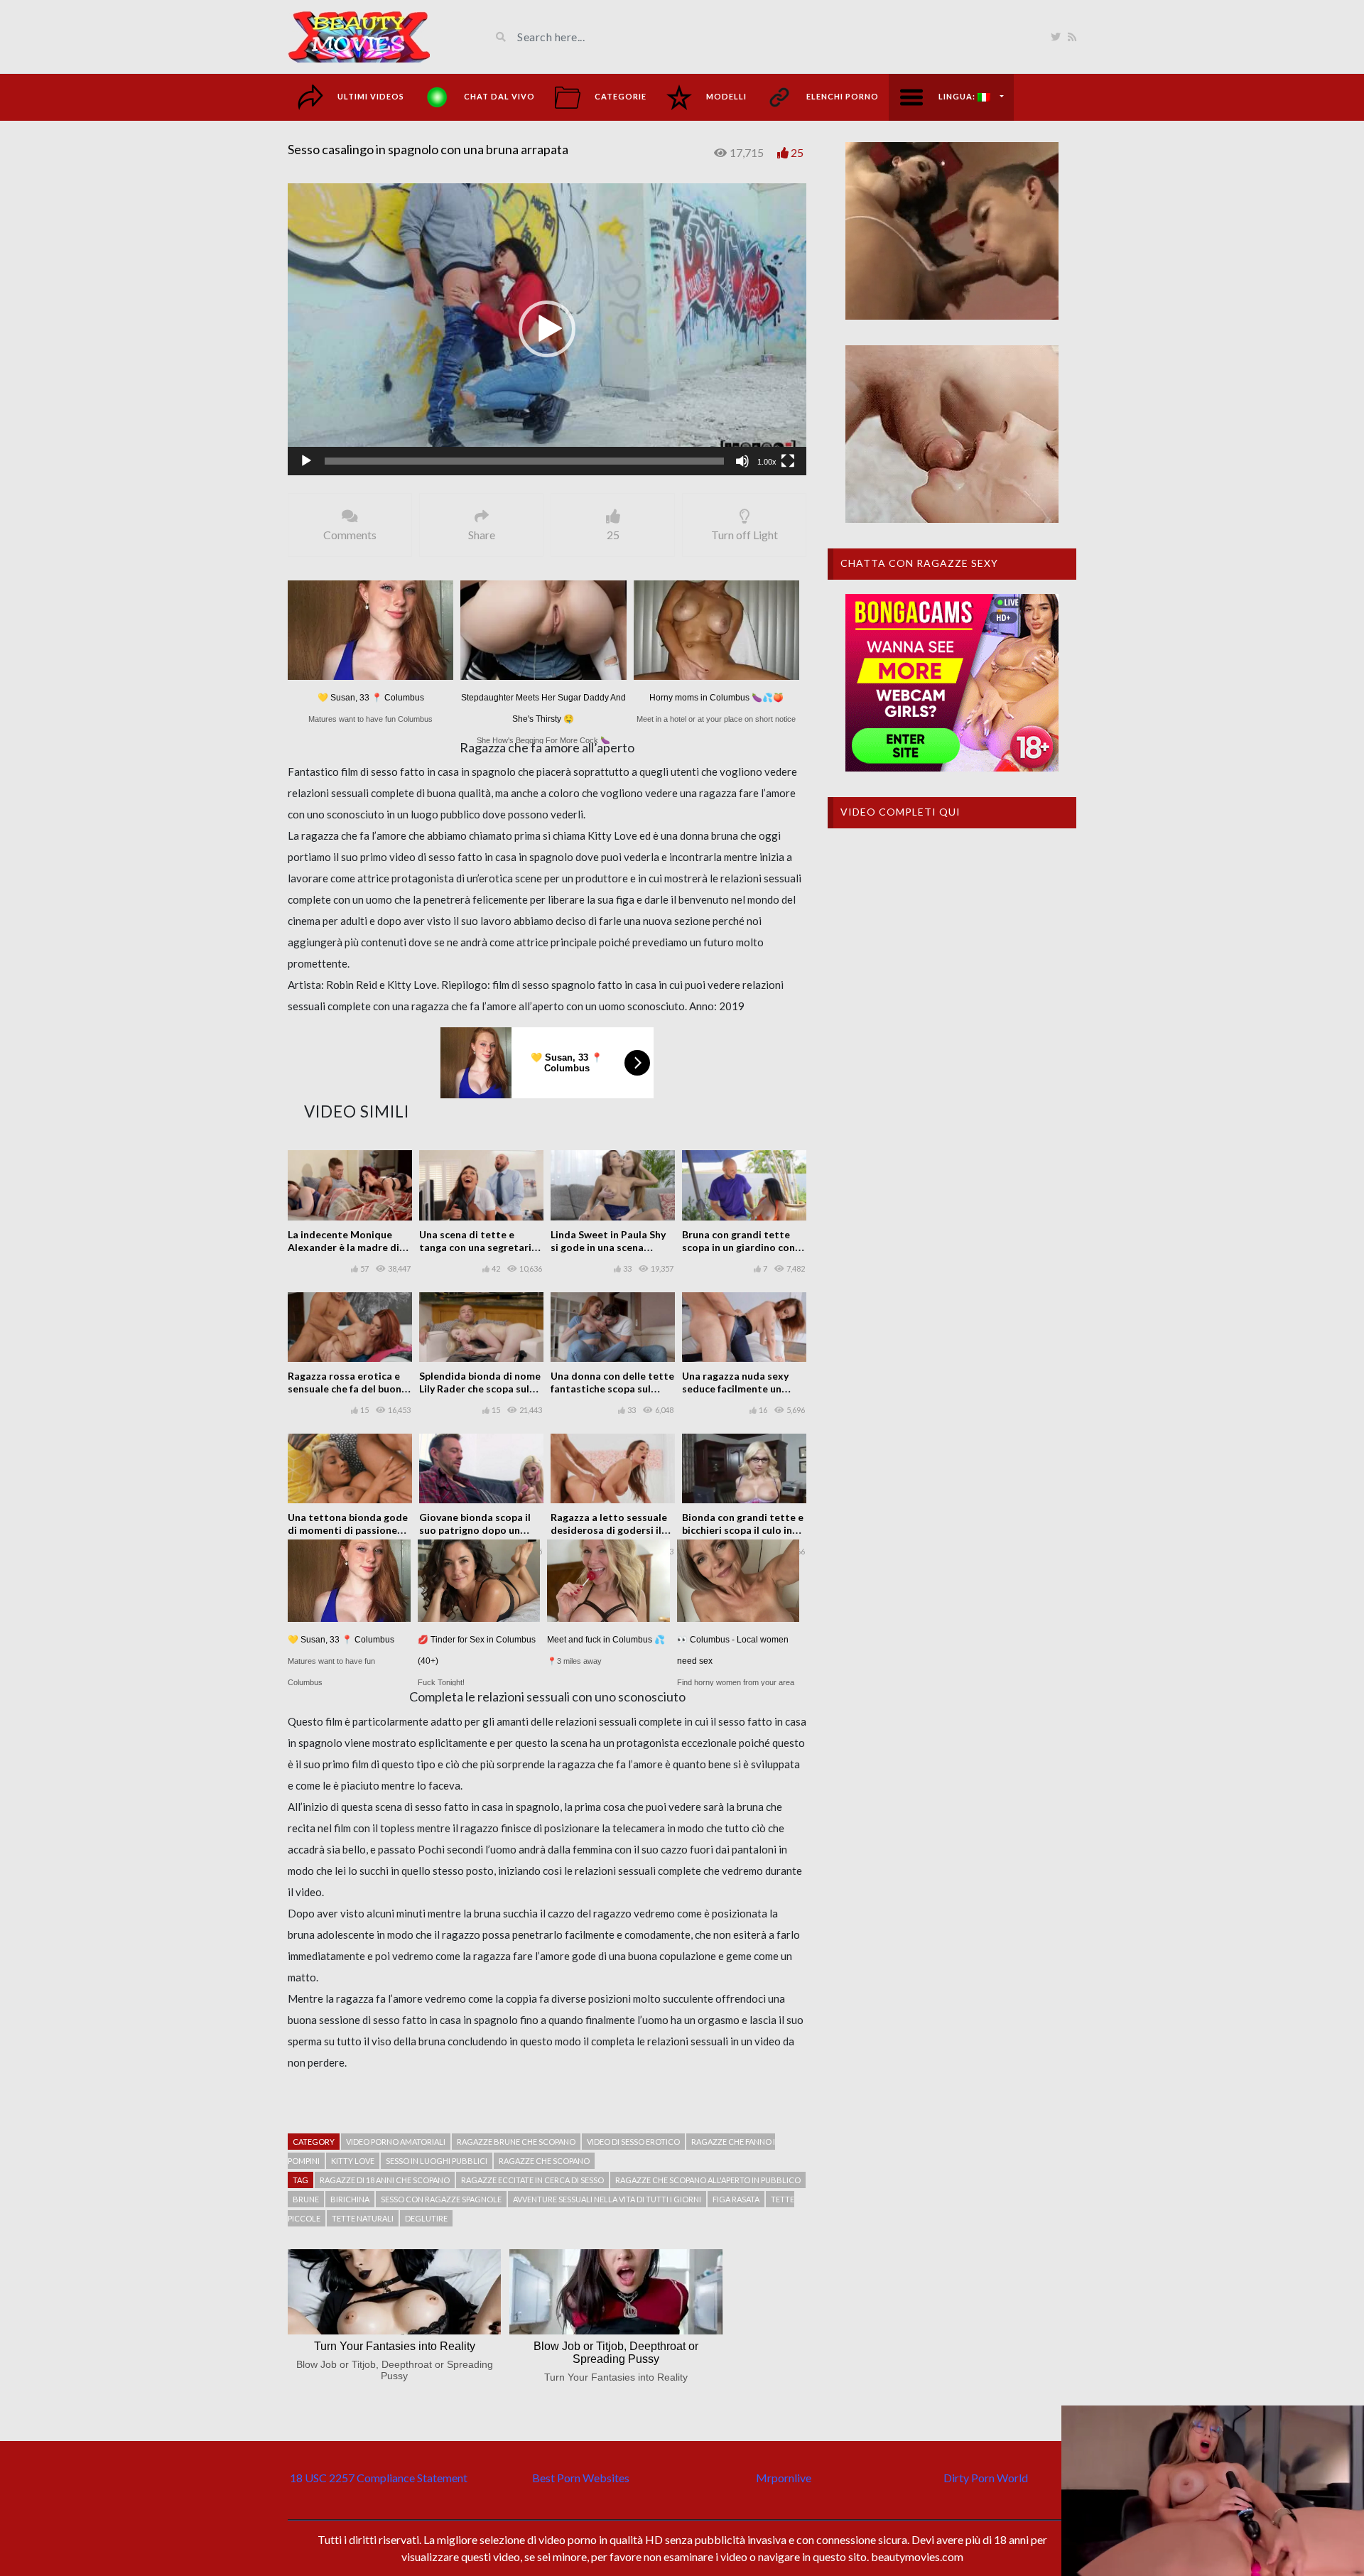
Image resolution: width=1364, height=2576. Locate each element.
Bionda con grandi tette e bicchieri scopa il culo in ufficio (743, 1530)
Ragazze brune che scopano (516, 2142)
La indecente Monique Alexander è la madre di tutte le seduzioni (343, 1247)
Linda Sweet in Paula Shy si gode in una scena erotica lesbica (608, 1247)
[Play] (306, 461)
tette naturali (363, 2218)
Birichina (350, 2199)
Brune (306, 2199)
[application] (547, 329)
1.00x (767, 462)
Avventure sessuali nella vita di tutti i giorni (607, 2199)
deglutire (426, 2218)
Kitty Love (353, 2161)
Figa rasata (736, 2199)
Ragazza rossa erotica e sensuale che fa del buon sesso (345, 1389)
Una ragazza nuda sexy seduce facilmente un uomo (735, 1389)
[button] (547, 329)
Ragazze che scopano (544, 2161)
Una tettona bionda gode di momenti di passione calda (348, 1530)
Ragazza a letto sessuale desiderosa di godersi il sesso (609, 1530)
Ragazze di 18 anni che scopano (385, 2180)
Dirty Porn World (986, 2478)
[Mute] (742, 461)
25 (797, 152)
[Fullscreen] (788, 461)
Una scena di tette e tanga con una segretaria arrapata (478, 1247)
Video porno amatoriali (396, 2142)
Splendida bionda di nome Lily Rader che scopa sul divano (480, 1389)
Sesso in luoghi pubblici (437, 2161)
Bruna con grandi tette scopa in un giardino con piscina (738, 1247)
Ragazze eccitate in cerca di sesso (532, 2180)
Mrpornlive (784, 2478)
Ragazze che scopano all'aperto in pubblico (708, 2180)
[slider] (524, 461)
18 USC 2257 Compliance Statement (379, 2478)
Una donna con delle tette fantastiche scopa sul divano (612, 1389)
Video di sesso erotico (633, 2142)
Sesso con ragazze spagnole (441, 2199)
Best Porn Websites (581, 2478)
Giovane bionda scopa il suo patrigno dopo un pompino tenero (475, 1530)
